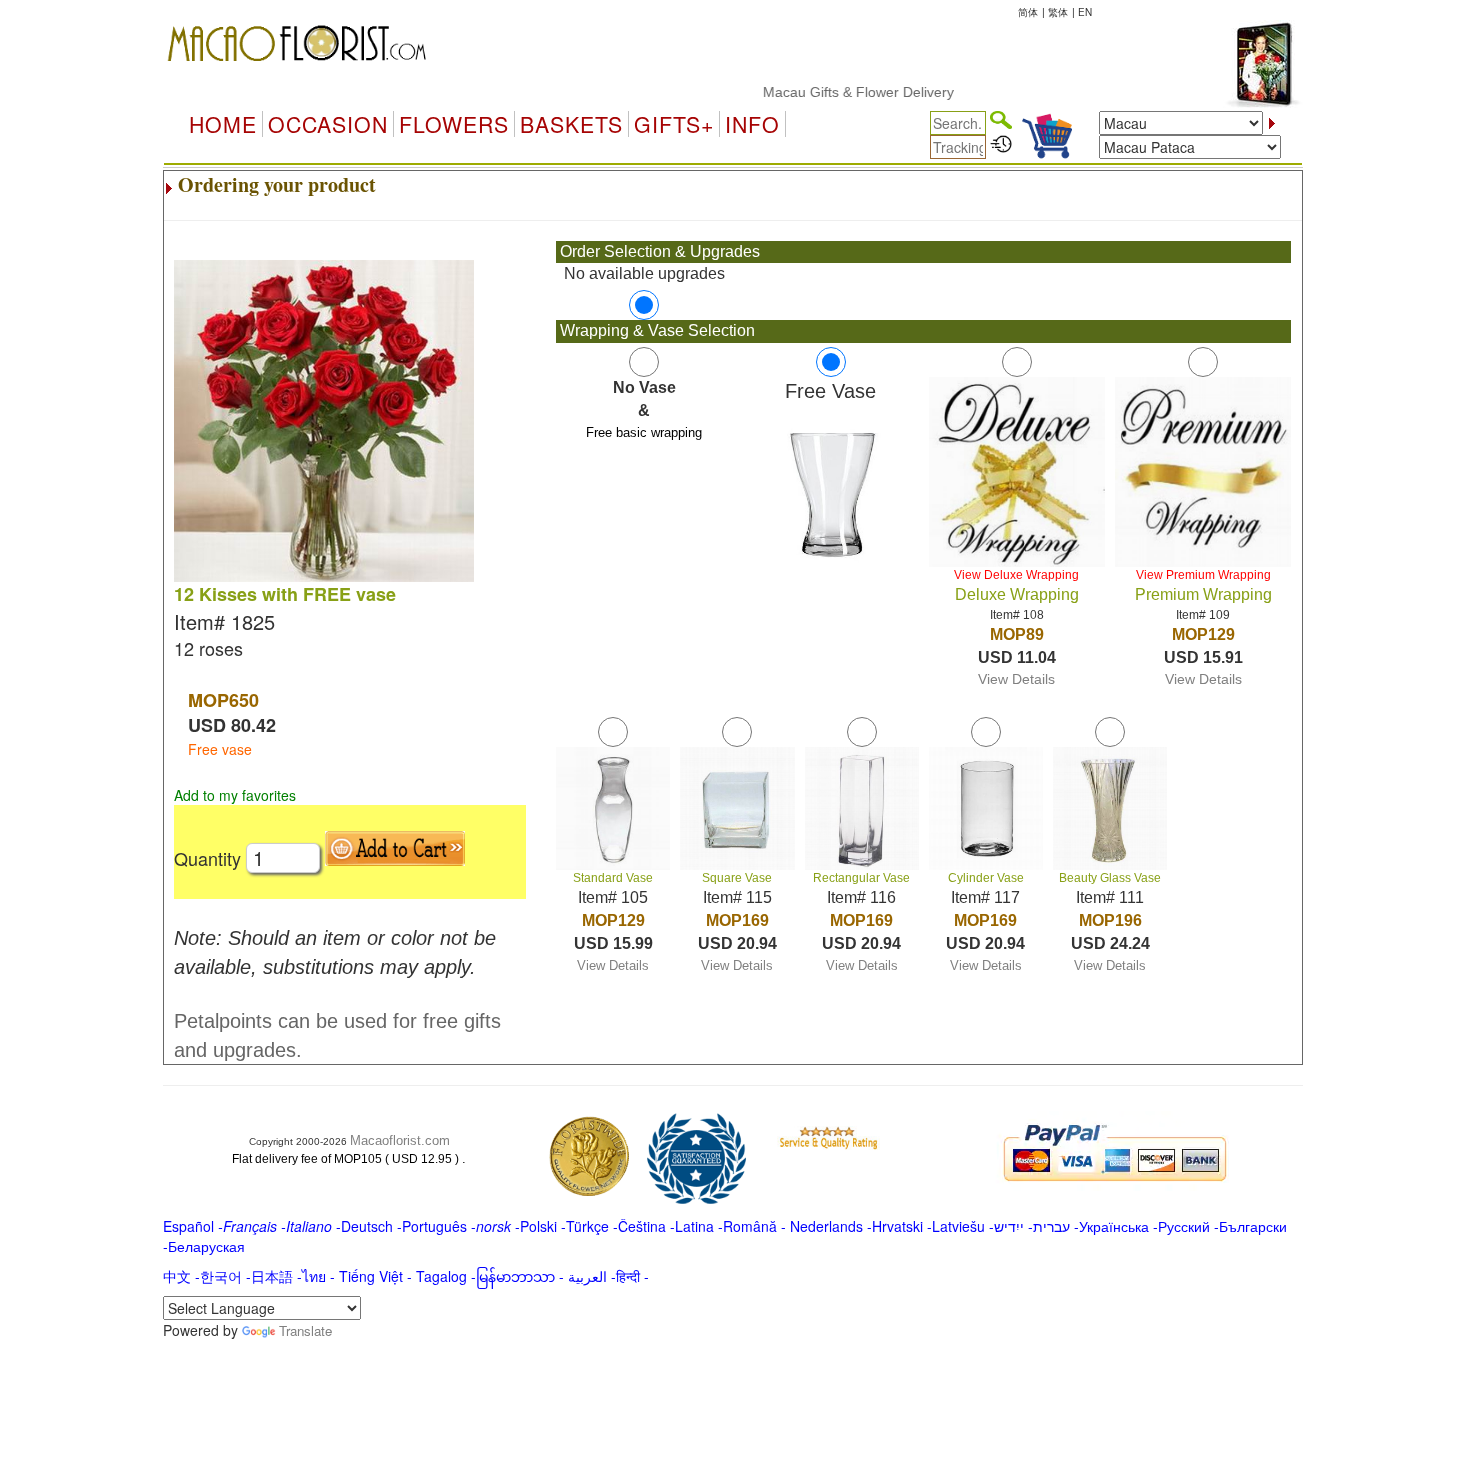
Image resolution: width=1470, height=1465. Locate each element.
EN (1085, 12)
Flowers (454, 124)
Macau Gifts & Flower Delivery (834, 92)
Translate (305, 1330)
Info (752, 124)
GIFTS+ (674, 124)
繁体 (1058, 12)
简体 (1028, 12)
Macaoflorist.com (400, 1140)
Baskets (571, 124)
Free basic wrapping (644, 432)
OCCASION (328, 124)
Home (223, 124)
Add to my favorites (235, 795)
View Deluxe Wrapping (1016, 575)
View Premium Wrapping (1203, 575)
